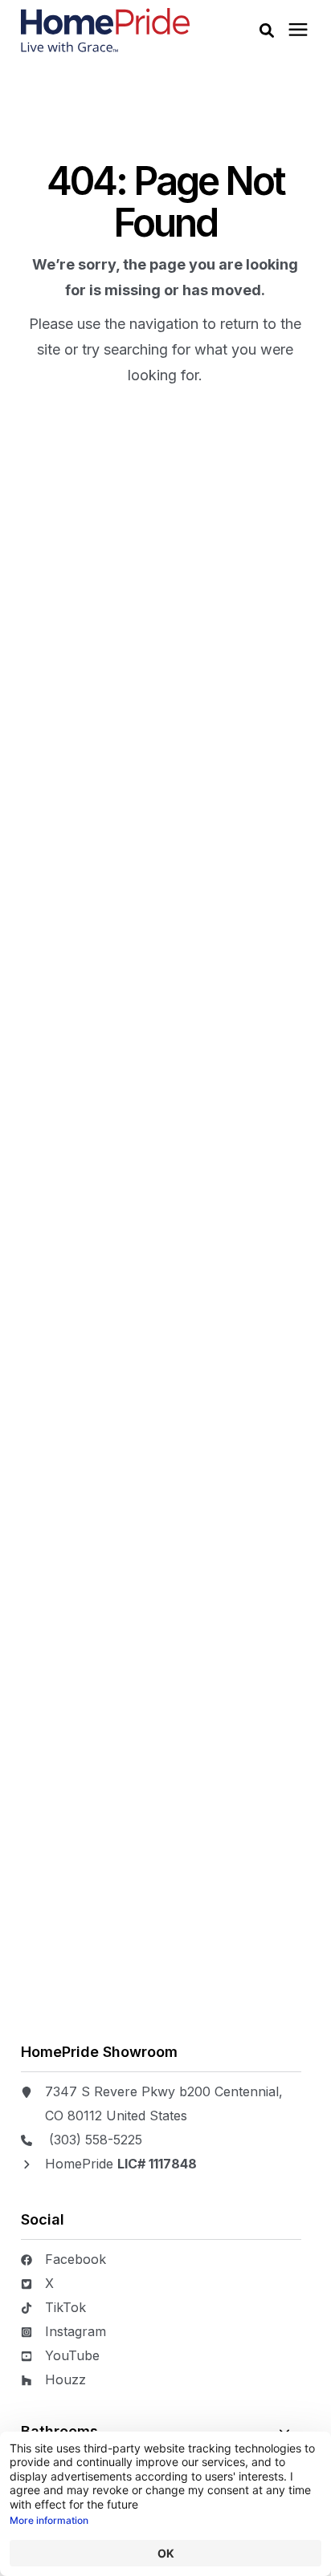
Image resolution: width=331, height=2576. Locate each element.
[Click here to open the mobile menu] (298, 30)
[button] (267, 30)
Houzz (65, 2379)
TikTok (65, 2307)
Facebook (76, 2259)
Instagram (76, 2331)
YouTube (72, 2355)
